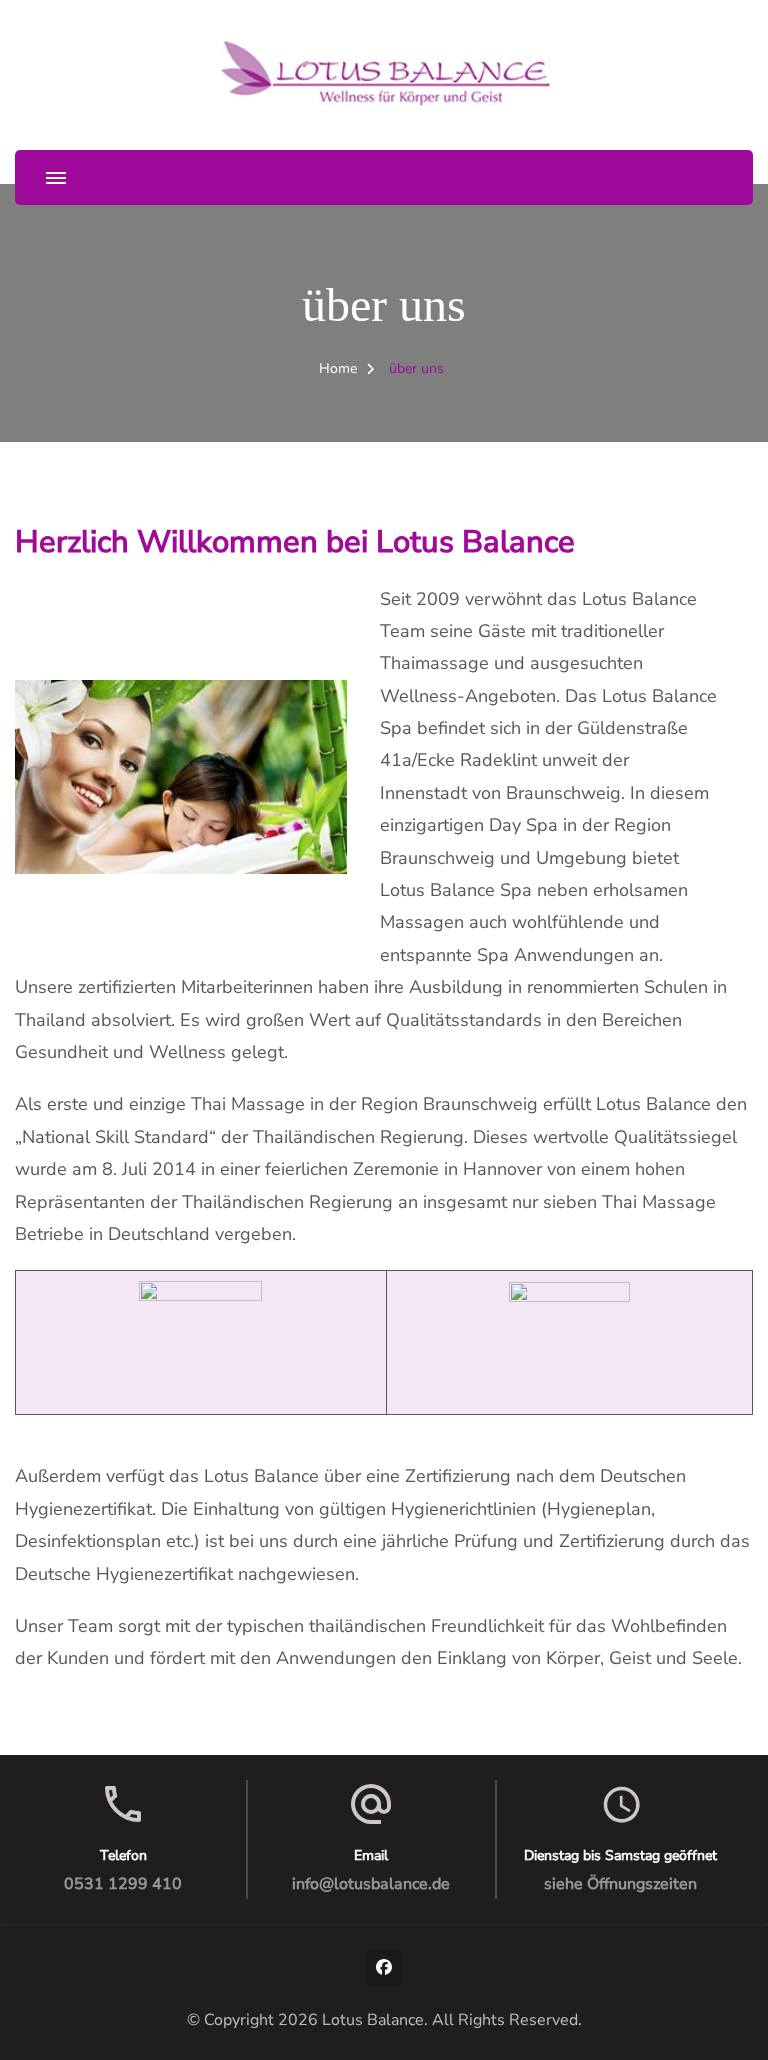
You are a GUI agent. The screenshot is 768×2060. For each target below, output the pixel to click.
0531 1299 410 (123, 1884)
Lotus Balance (373, 2020)
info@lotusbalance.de (371, 1884)
